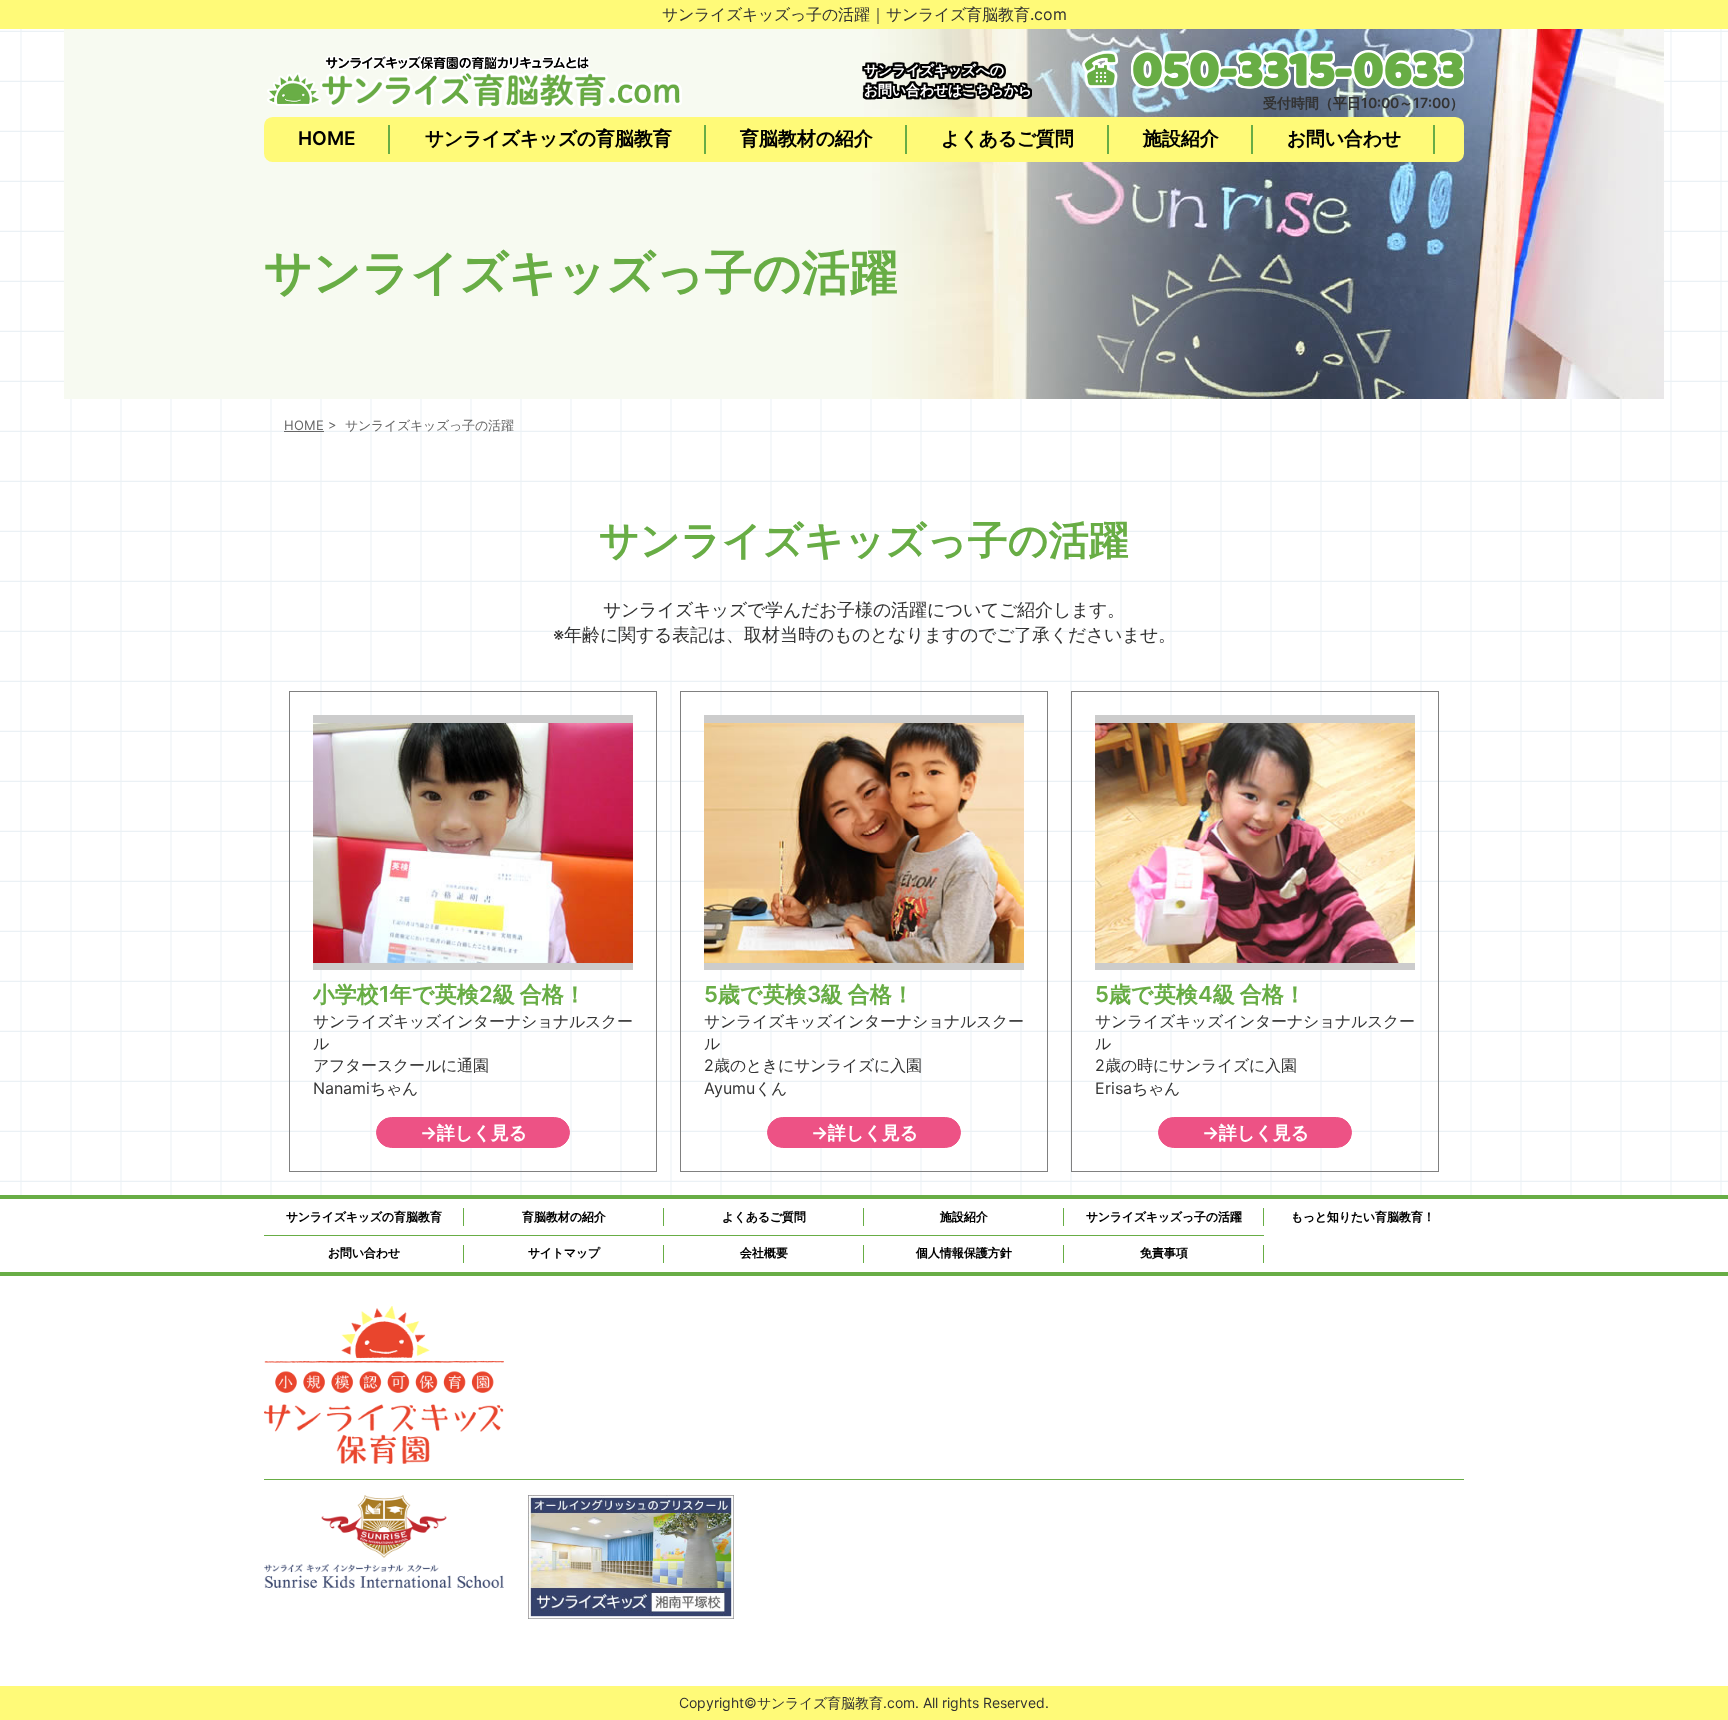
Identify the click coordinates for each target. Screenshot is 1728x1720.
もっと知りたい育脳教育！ (1363, 1216)
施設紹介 (1181, 138)
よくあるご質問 (1007, 138)
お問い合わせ (1344, 138)
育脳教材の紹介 (806, 138)
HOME (327, 138)
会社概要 (764, 1252)
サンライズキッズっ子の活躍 (1164, 1216)
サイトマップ (564, 1252)
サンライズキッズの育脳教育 (548, 138)
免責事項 (1164, 1252)
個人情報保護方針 (964, 1252)
